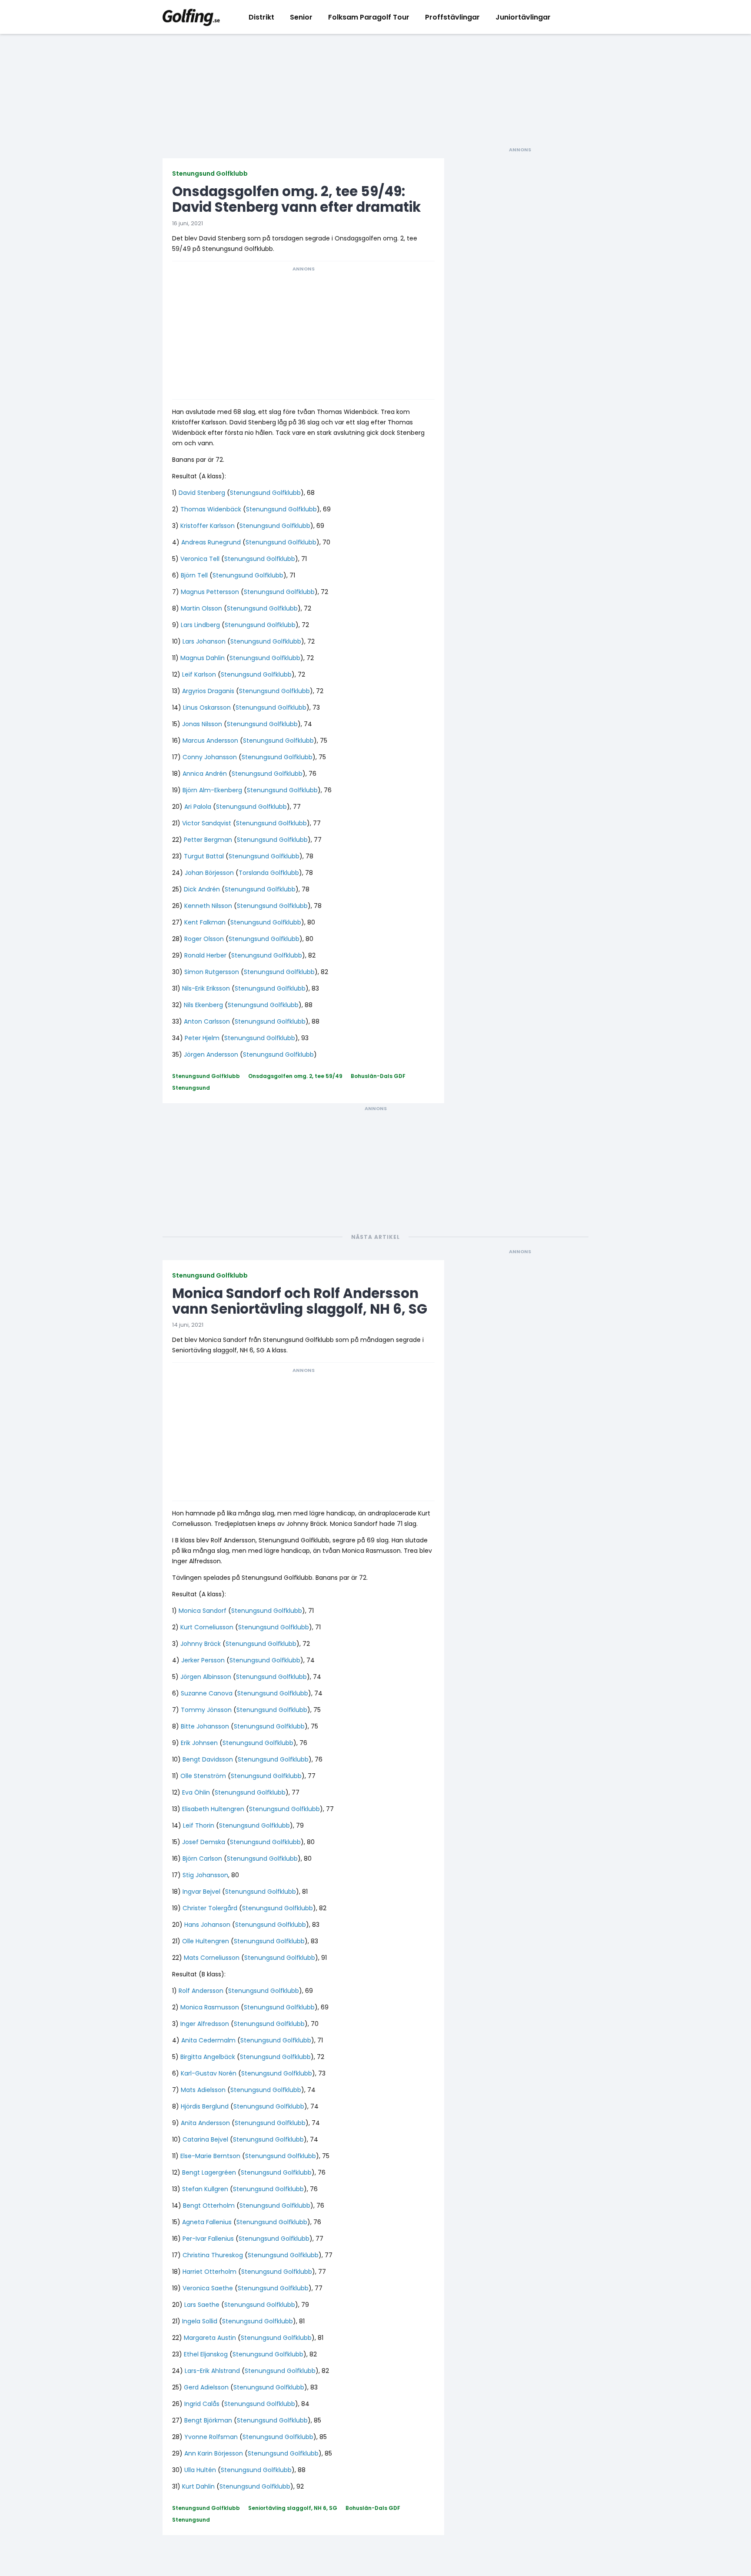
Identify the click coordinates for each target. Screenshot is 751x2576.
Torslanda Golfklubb (269, 873)
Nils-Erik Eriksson (206, 988)
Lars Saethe (202, 2305)
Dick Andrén (202, 889)
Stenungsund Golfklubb (210, 174)
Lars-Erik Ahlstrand (212, 2371)
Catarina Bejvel (205, 2139)
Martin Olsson (201, 608)
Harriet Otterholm (209, 2272)
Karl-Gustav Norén (209, 2073)
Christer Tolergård (210, 1908)
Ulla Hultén (200, 2470)
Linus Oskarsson (207, 707)
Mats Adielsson (203, 2090)
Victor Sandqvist (207, 823)
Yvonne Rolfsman (211, 2437)
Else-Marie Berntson (210, 2156)
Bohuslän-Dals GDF (378, 1076)
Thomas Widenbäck (211, 509)
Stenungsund (191, 1088)
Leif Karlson (199, 674)
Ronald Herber (205, 955)
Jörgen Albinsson (206, 1677)
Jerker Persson (203, 1660)
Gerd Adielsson (206, 2387)
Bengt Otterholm (209, 2206)
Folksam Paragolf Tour (369, 17)
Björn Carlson (202, 1859)
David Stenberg (202, 493)
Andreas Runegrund (211, 542)
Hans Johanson (207, 1925)
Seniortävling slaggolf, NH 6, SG (293, 2508)
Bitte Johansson (205, 1726)
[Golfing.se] (191, 17)
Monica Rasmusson (210, 2007)
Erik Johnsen (199, 1743)
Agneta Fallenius (207, 2222)
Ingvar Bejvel (201, 1892)
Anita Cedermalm (208, 2040)
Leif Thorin (199, 1825)
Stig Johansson (205, 1875)
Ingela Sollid (200, 2321)
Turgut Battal (204, 856)
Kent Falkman (205, 922)
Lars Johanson (204, 641)
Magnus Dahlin (203, 658)
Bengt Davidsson (208, 1759)
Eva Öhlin (196, 1792)
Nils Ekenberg (203, 1005)
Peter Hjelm (202, 1038)
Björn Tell (194, 575)
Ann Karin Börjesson (214, 2453)
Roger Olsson (204, 939)
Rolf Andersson (201, 1991)
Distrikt (261, 17)
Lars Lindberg (200, 625)
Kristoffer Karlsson (208, 526)
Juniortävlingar (523, 17)
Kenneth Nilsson (208, 906)
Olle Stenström (203, 1776)
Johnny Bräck (201, 1644)
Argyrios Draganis (208, 691)
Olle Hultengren (206, 1941)
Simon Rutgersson (212, 972)
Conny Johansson (210, 757)
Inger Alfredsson (205, 2024)
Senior (301, 17)
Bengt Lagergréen (209, 2172)
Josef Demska (204, 1842)
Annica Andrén (205, 774)
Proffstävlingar (452, 17)
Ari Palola (198, 807)
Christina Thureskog (213, 2255)
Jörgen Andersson (211, 1054)
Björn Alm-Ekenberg (212, 790)
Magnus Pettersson (210, 592)
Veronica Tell (200, 559)
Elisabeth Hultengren (213, 1809)
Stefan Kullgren (205, 2189)
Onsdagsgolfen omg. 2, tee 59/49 (295, 1076)
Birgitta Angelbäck (208, 2057)
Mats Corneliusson (212, 1958)
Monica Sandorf (203, 1611)
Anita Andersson (205, 2123)
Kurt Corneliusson (207, 1627)
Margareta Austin (210, 2338)
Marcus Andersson (210, 741)
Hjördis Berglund (205, 2106)
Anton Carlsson (207, 1021)
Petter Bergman (208, 840)
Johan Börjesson (209, 873)
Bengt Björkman (208, 2420)
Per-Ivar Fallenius (208, 2239)
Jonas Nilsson (202, 724)
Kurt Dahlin (198, 2486)
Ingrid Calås (202, 2404)
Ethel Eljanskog (206, 2354)
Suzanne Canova (207, 1693)
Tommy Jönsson (206, 1710)
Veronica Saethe (208, 2288)
